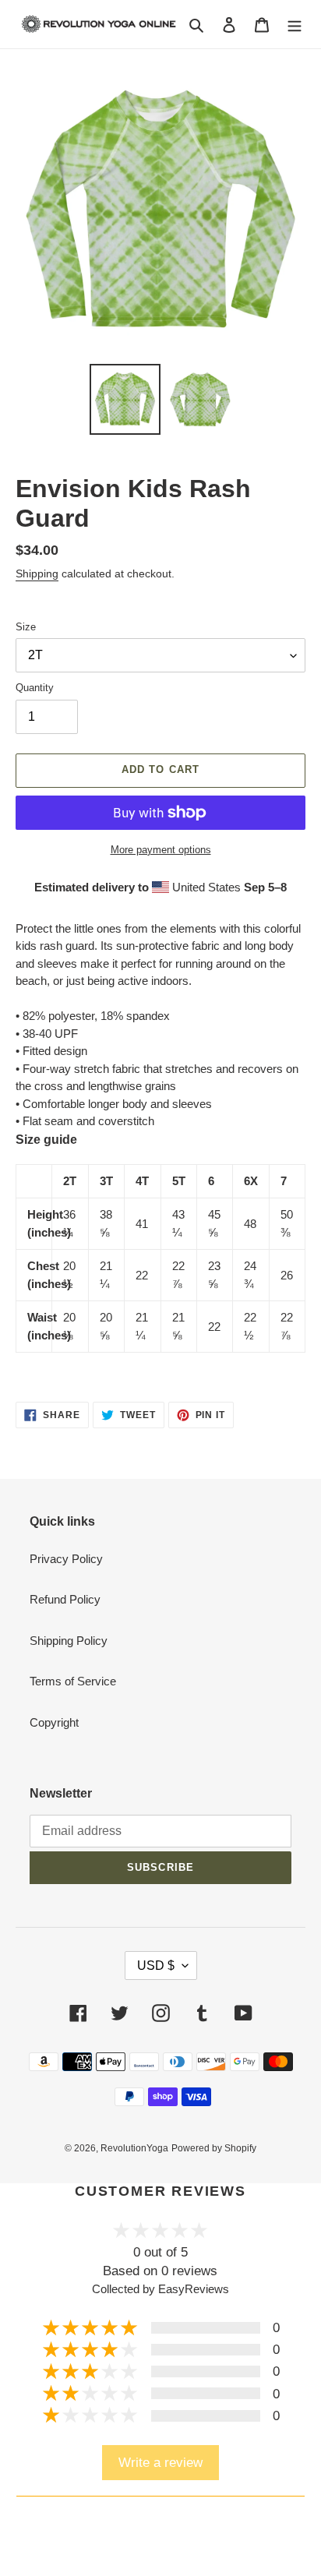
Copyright (54, 1722)
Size (26, 627)
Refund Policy (65, 1599)
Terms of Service (73, 1681)
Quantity (35, 688)
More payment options (161, 850)
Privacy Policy (66, 1559)
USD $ (156, 1966)
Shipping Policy (69, 1641)
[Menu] (295, 25)
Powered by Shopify (214, 2148)
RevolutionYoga (134, 2148)
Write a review (160, 2462)
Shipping (37, 573)
